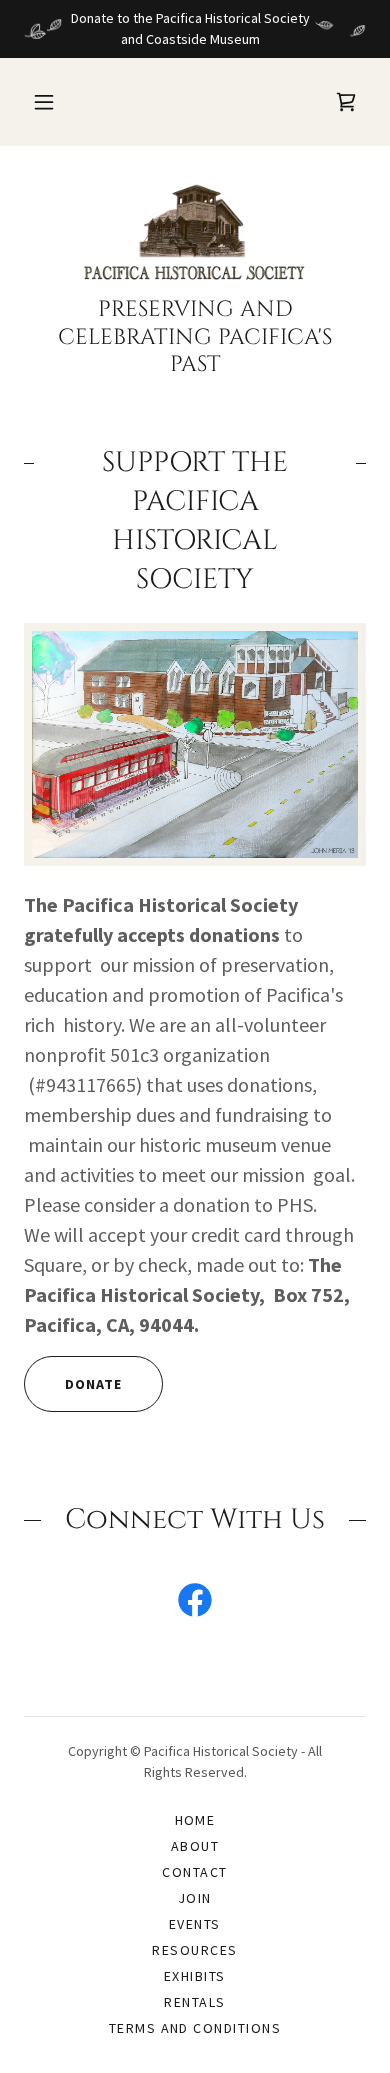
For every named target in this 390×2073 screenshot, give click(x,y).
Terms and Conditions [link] (195, 2028)
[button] (44, 102)
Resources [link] (194, 1950)
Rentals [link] (195, 2002)
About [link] (195, 1846)
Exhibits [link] (195, 1976)
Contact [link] (195, 1872)
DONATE (93, 1384)
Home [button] (195, 1820)
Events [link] (195, 1924)
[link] (195, 233)
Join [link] (195, 1898)
